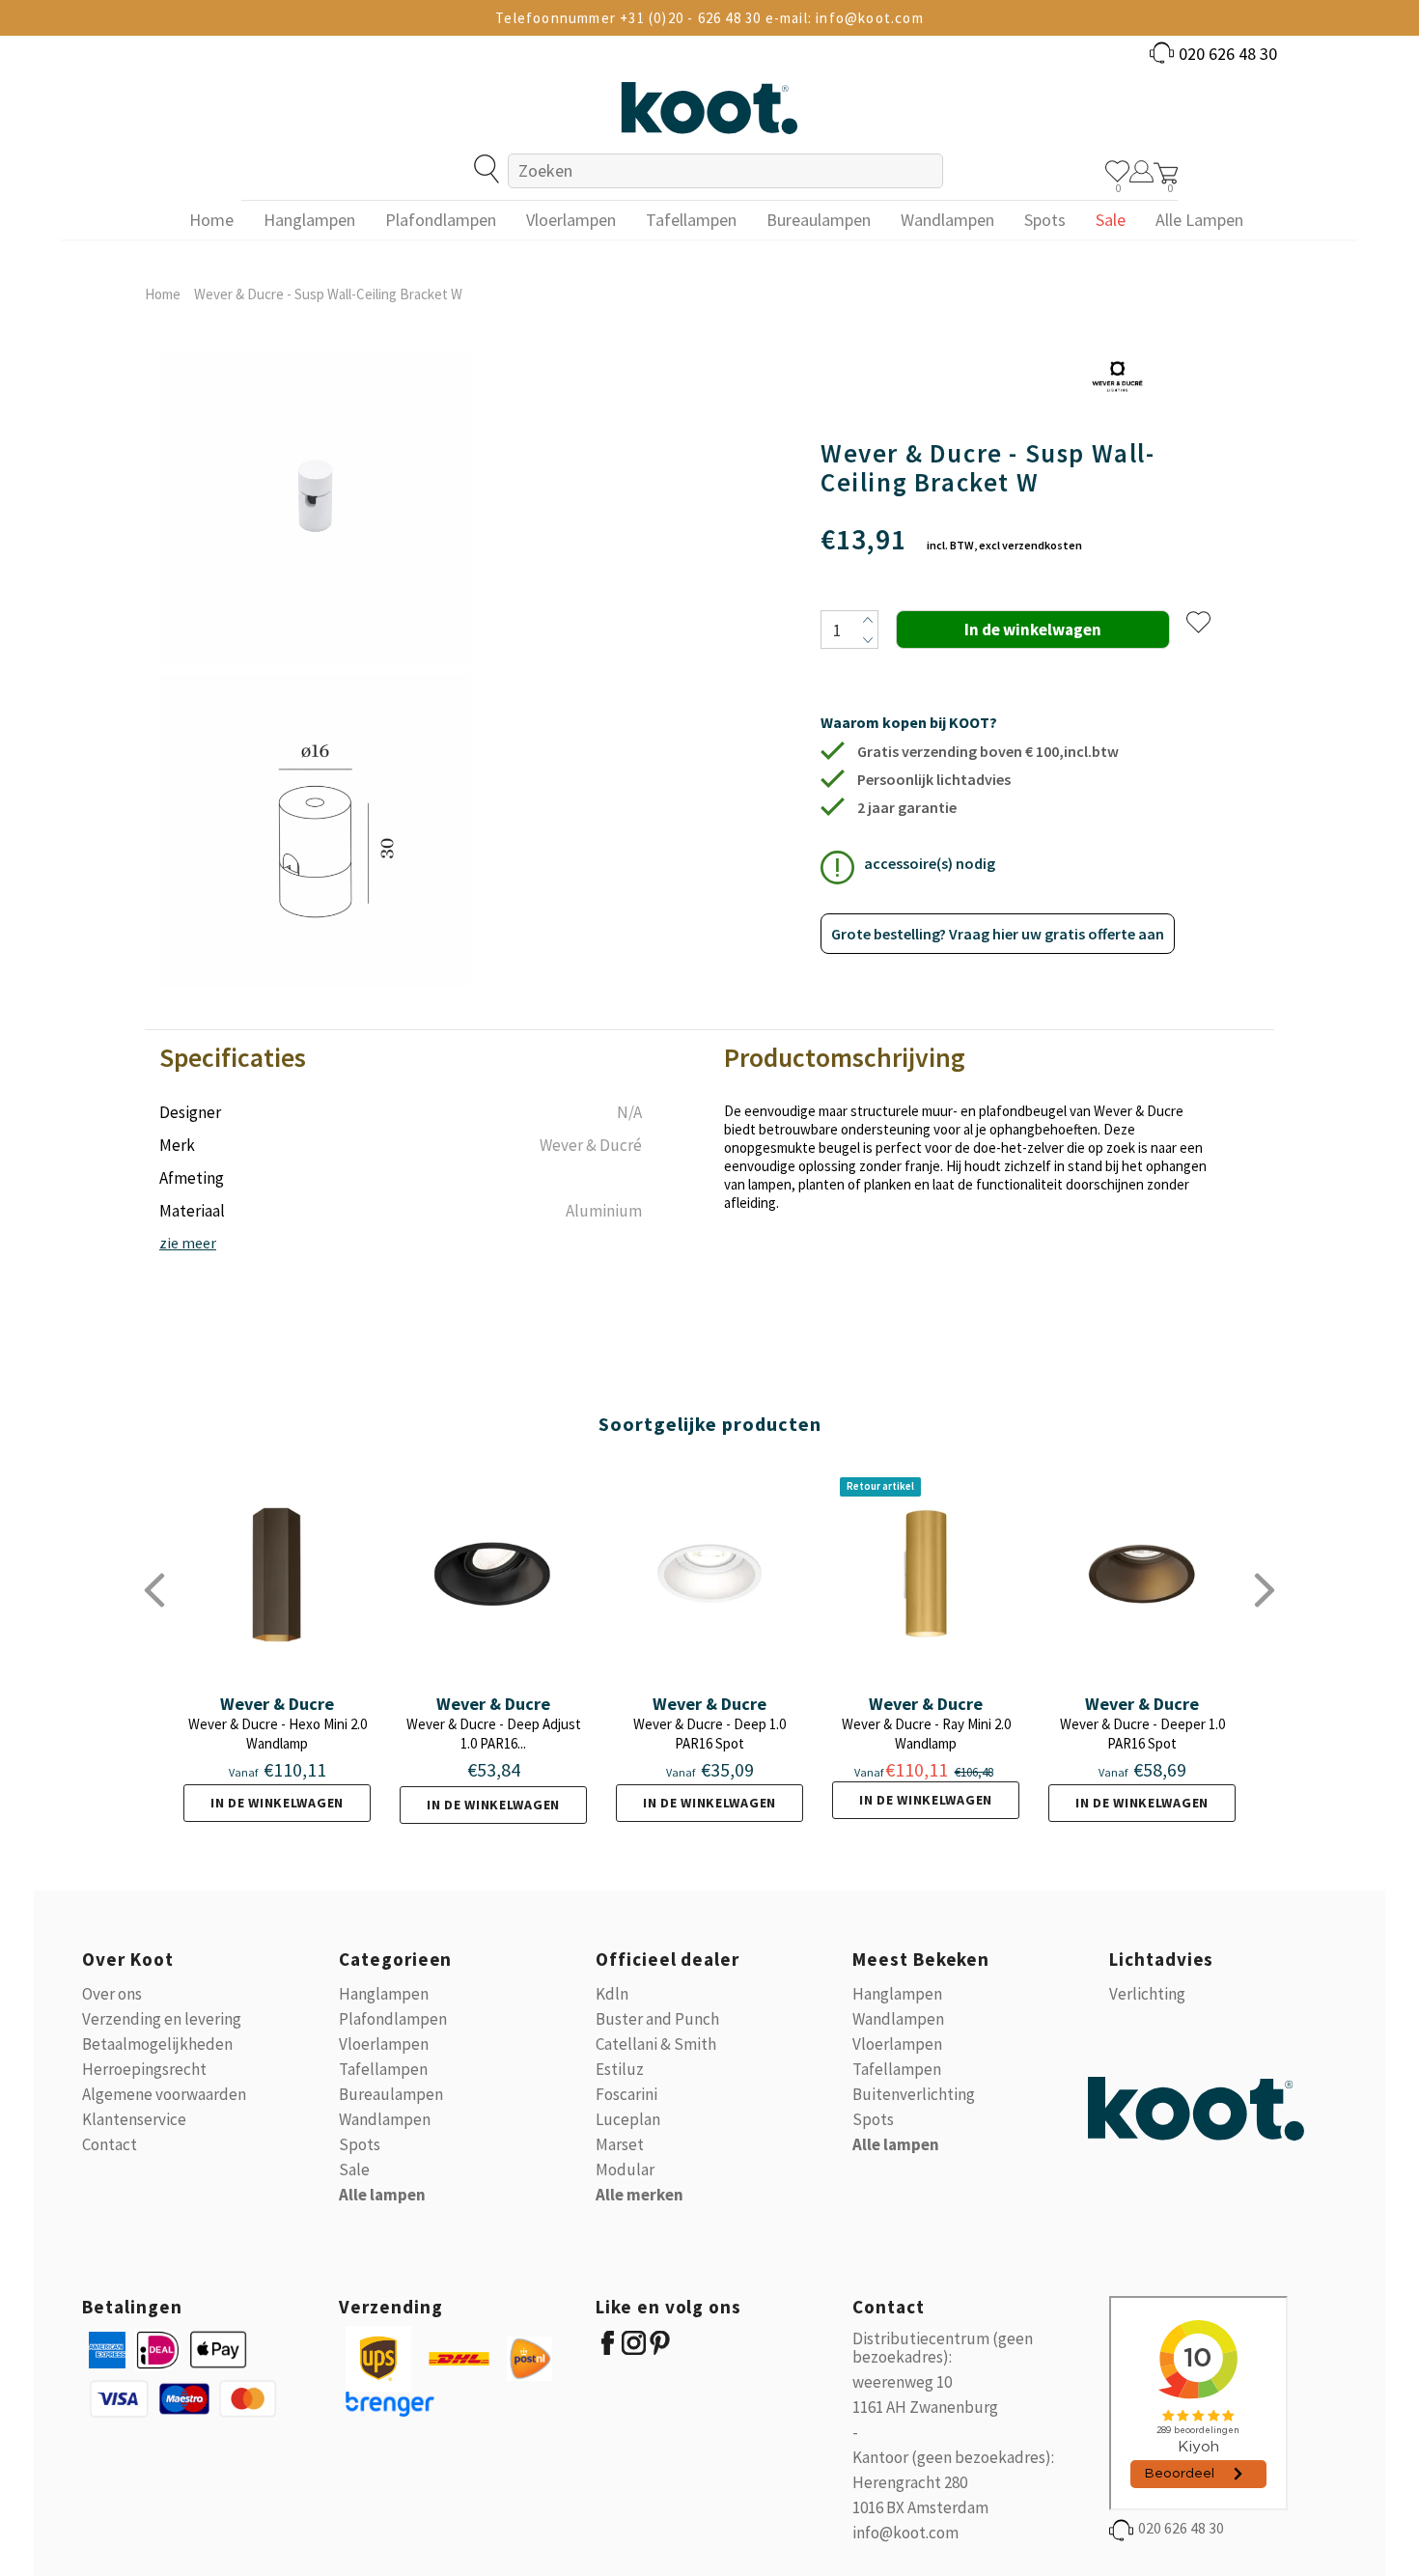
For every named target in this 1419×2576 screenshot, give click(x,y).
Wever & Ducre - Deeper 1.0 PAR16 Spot (1142, 1734)
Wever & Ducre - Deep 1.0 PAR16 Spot (709, 1734)
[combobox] (725, 171)
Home (163, 294)
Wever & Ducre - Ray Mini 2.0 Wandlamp (926, 1734)
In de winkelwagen (277, 1803)
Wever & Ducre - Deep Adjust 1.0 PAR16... (494, 1734)
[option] (315, 670)
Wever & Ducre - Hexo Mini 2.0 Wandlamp (278, 1734)
